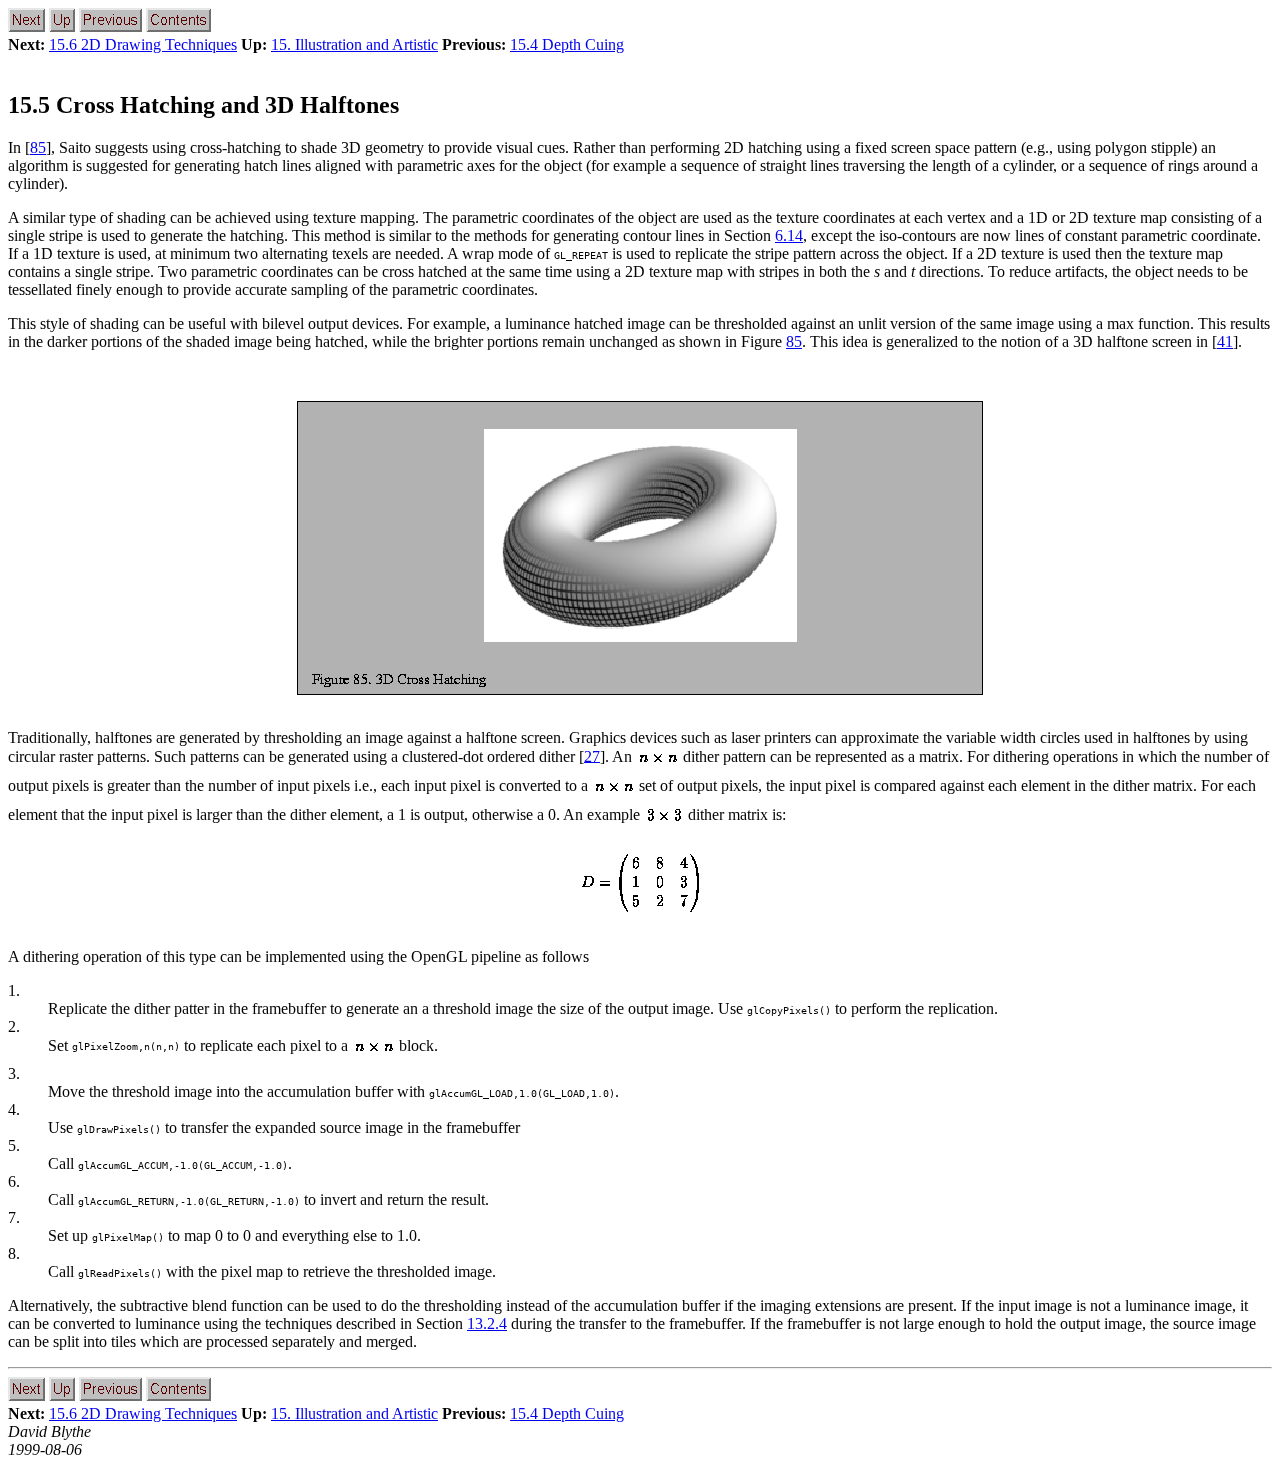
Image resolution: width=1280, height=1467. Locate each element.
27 (592, 755)
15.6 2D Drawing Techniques (143, 44)
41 (1225, 341)
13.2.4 (487, 1323)
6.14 (789, 235)
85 (38, 147)
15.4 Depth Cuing (567, 44)
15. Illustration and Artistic (354, 44)
